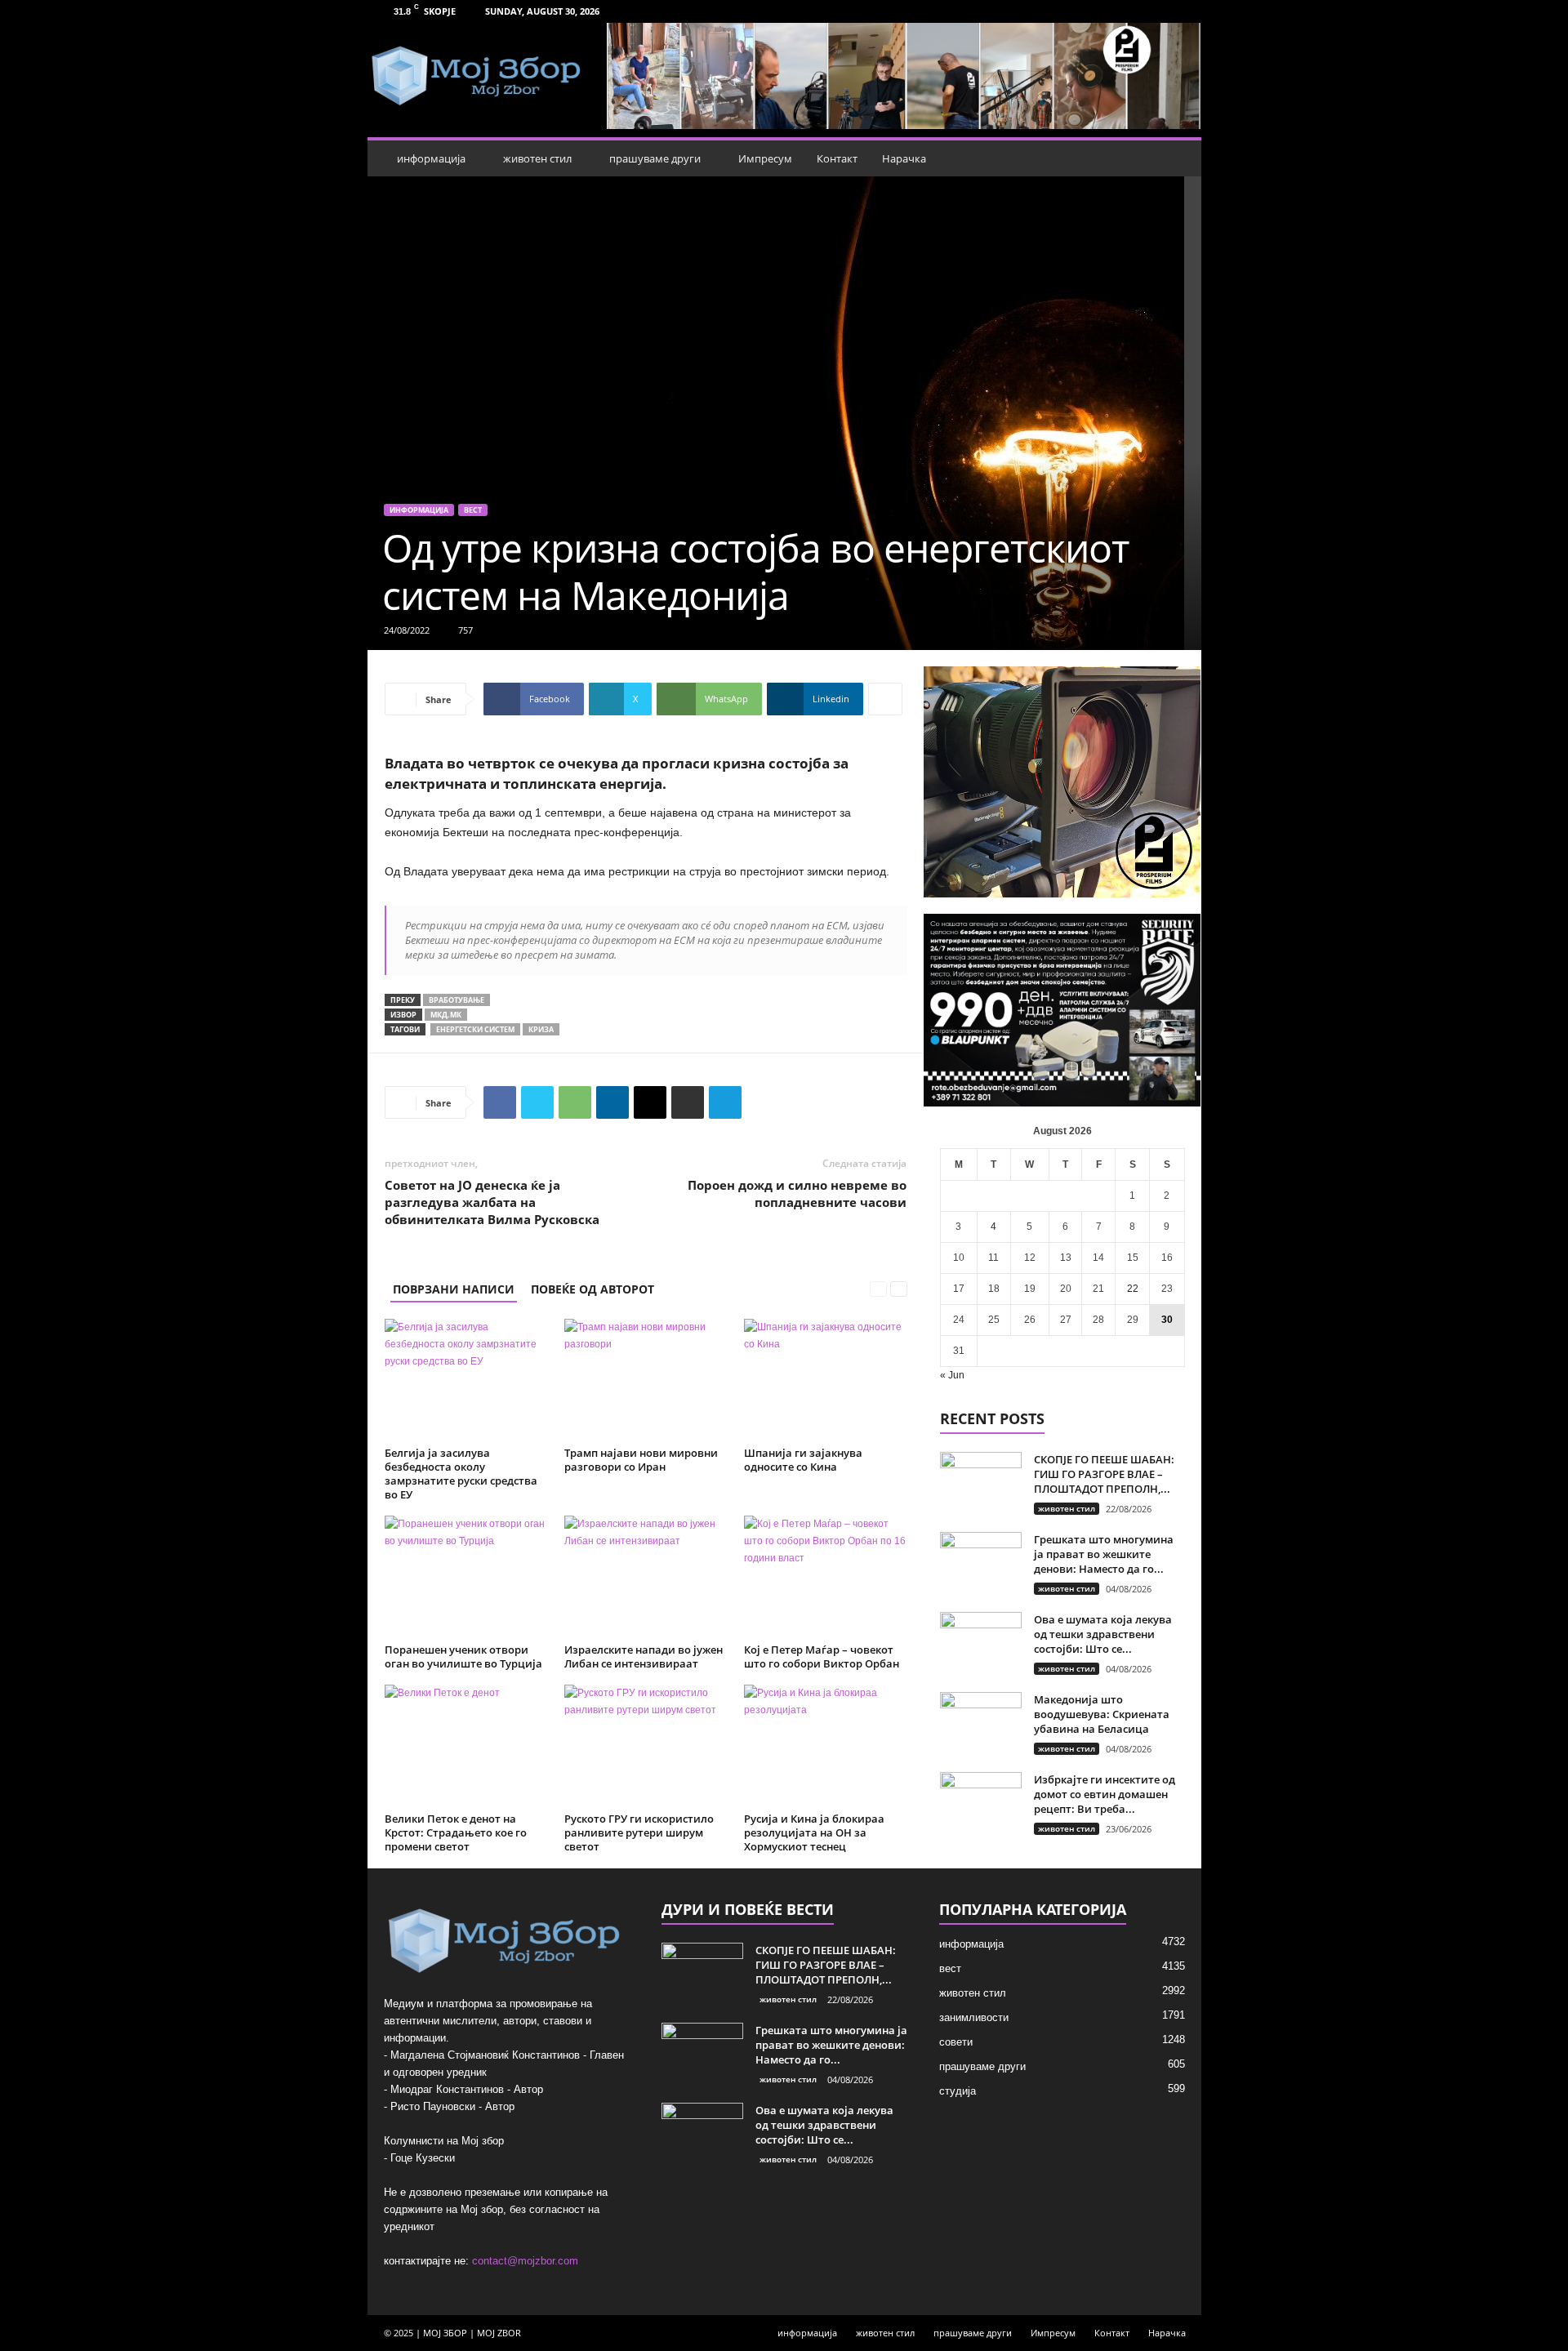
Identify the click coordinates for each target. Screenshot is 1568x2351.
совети (956, 2042)
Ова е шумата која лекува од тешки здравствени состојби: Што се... (1103, 1634)
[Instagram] (1179, 11)
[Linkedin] (612, 1102)
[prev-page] (878, 1289)
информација (431, 158)
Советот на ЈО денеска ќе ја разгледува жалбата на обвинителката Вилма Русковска (492, 1202)
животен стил (537, 158)
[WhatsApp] (575, 1102)
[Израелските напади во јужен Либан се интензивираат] (646, 1577)
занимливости (974, 2017)
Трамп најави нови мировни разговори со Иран (641, 1460)
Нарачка (904, 158)
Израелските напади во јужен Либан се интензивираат (644, 1656)
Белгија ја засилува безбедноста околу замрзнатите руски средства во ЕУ (461, 1474)
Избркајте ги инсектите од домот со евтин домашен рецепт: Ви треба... (1105, 1794)
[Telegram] (725, 1102)
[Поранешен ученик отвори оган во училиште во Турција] (466, 1577)
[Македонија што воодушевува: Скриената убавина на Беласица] (981, 1723)
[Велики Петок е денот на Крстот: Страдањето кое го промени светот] (466, 1746)
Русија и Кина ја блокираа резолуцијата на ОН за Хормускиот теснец (814, 1832)
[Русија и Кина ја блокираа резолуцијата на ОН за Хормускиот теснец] (826, 1746)
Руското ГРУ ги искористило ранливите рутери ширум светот (639, 1832)
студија (958, 2091)
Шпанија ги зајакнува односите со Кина (803, 1460)
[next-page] (899, 1289)
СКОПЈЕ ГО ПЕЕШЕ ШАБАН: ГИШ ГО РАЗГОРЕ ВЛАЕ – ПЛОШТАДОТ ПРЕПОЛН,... (1104, 1474)
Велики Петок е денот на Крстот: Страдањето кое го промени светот (456, 1832)
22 (1133, 1289)
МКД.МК (446, 1015)
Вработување (457, 1000)
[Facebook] (1154, 11)
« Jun (952, 1375)
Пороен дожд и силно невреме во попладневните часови (797, 1193)
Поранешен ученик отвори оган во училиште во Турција (463, 1656)
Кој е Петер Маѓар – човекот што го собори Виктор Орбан (822, 1656)
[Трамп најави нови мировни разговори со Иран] (646, 1380)
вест (473, 510)
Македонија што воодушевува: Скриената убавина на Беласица (1102, 1714)
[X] (537, 1102)
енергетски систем (475, 1029)
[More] (885, 699)
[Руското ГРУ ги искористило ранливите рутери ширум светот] (646, 1746)
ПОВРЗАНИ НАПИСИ (454, 1289)
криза (541, 1029)
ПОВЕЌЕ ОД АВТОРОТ (592, 1289)
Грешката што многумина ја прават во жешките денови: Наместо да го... (1104, 1554)
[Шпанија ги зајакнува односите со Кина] (826, 1380)
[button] (1177, 158)
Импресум (765, 158)
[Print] (688, 1102)
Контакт (837, 158)
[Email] (650, 1102)
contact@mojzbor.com (525, 2261)
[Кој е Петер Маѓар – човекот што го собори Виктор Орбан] (826, 1577)
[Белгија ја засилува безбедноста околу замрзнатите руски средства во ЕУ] (466, 1380)
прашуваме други (655, 158)
